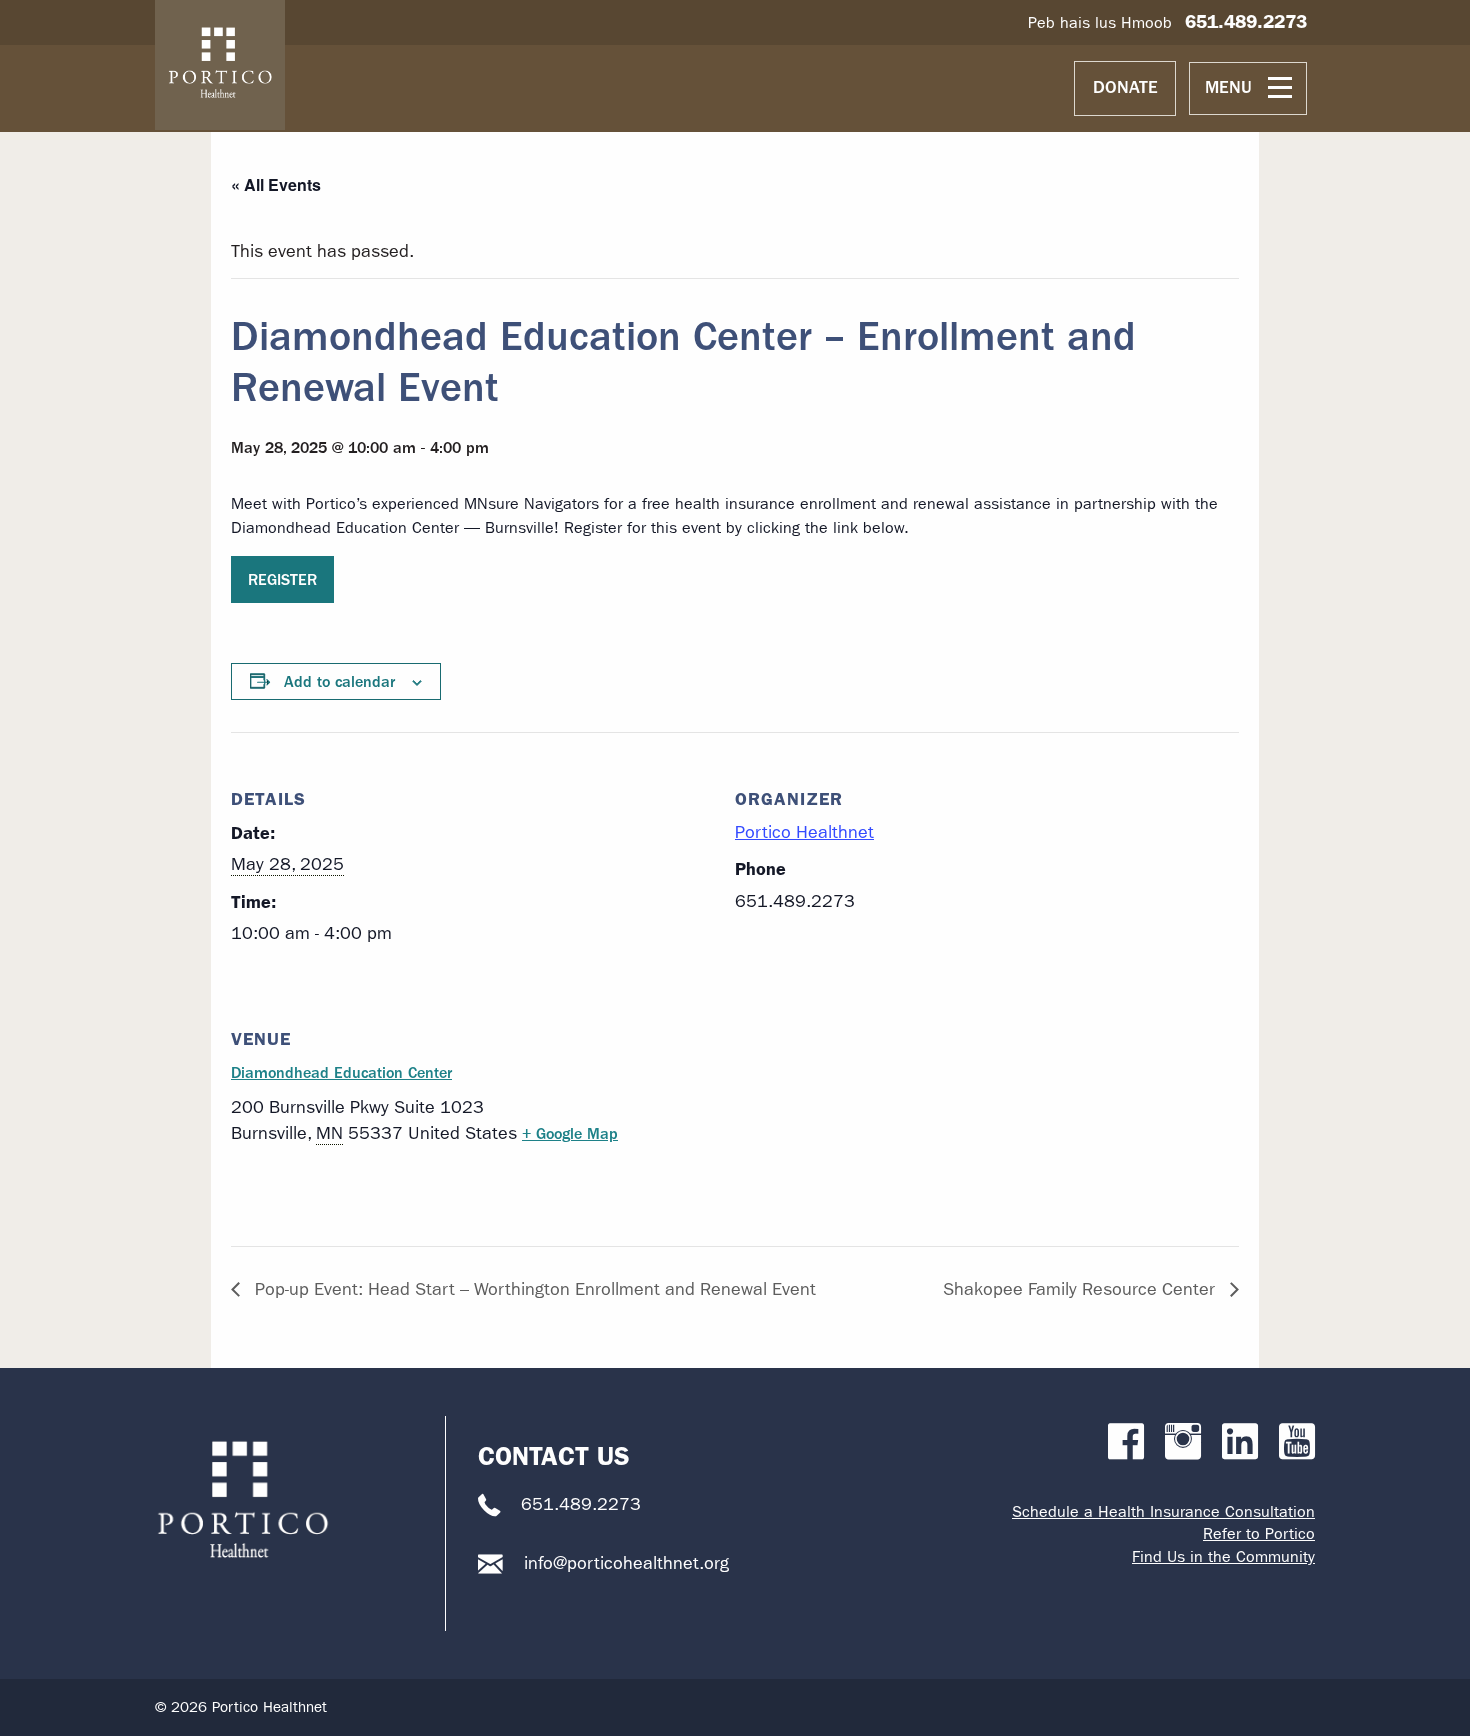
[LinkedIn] (1240, 1442)
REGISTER (282, 579)
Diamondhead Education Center (341, 1072)
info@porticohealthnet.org (626, 1563)
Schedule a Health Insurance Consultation (1163, 1511)
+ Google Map (570, 1133)
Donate (1125, 87)
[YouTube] (1297, 1442)
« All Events (276, 184)
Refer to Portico (1259, 1533)
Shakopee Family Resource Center (1081, 1289)
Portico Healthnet (804, 832)
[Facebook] (1126, 1442)
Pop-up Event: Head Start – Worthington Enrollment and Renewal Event (533, 1289)
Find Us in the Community (1223, 1556)
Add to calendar (339, 681)
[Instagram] (1183, 1442)
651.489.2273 (1246, 21)
